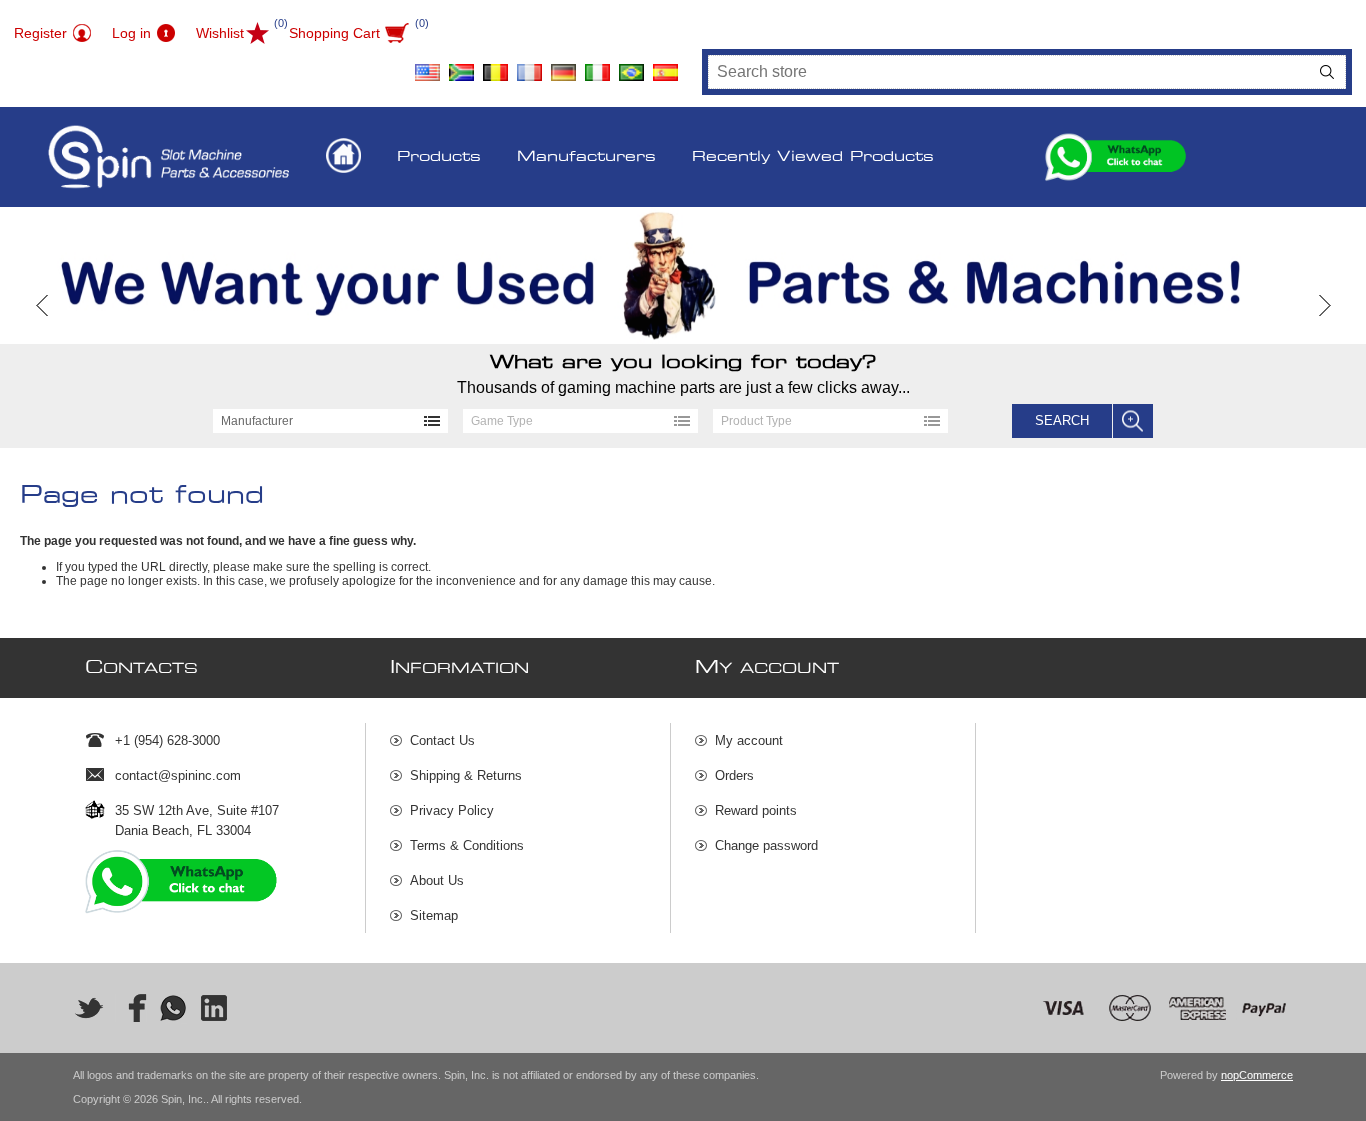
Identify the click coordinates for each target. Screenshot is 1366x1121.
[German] (563, 65)
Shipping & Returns (466, 775)
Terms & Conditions (467, 845)
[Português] (631, 65)
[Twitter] (89, 1008)
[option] (683, 275)
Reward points (756, 810)
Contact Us (442, 740)
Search (1327, 72)
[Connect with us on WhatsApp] (173, 1008)
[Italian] (597, 65)
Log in (131, 33)
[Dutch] (495, 65)
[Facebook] (131, 1008)
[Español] (665, 65)
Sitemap (434, 915)
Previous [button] (42, 305)
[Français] (529, 65)
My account (749, 740)
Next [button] (1323, 305)
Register (40, 33)
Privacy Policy (452, 810)
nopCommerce (1257, 1075)
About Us (437, 880)
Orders (734, 775)
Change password (766, 845)
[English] (427, 65)
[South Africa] (461, 65)
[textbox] (1009, 72)
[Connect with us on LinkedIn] (215, 1008)
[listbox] (330, 421)
